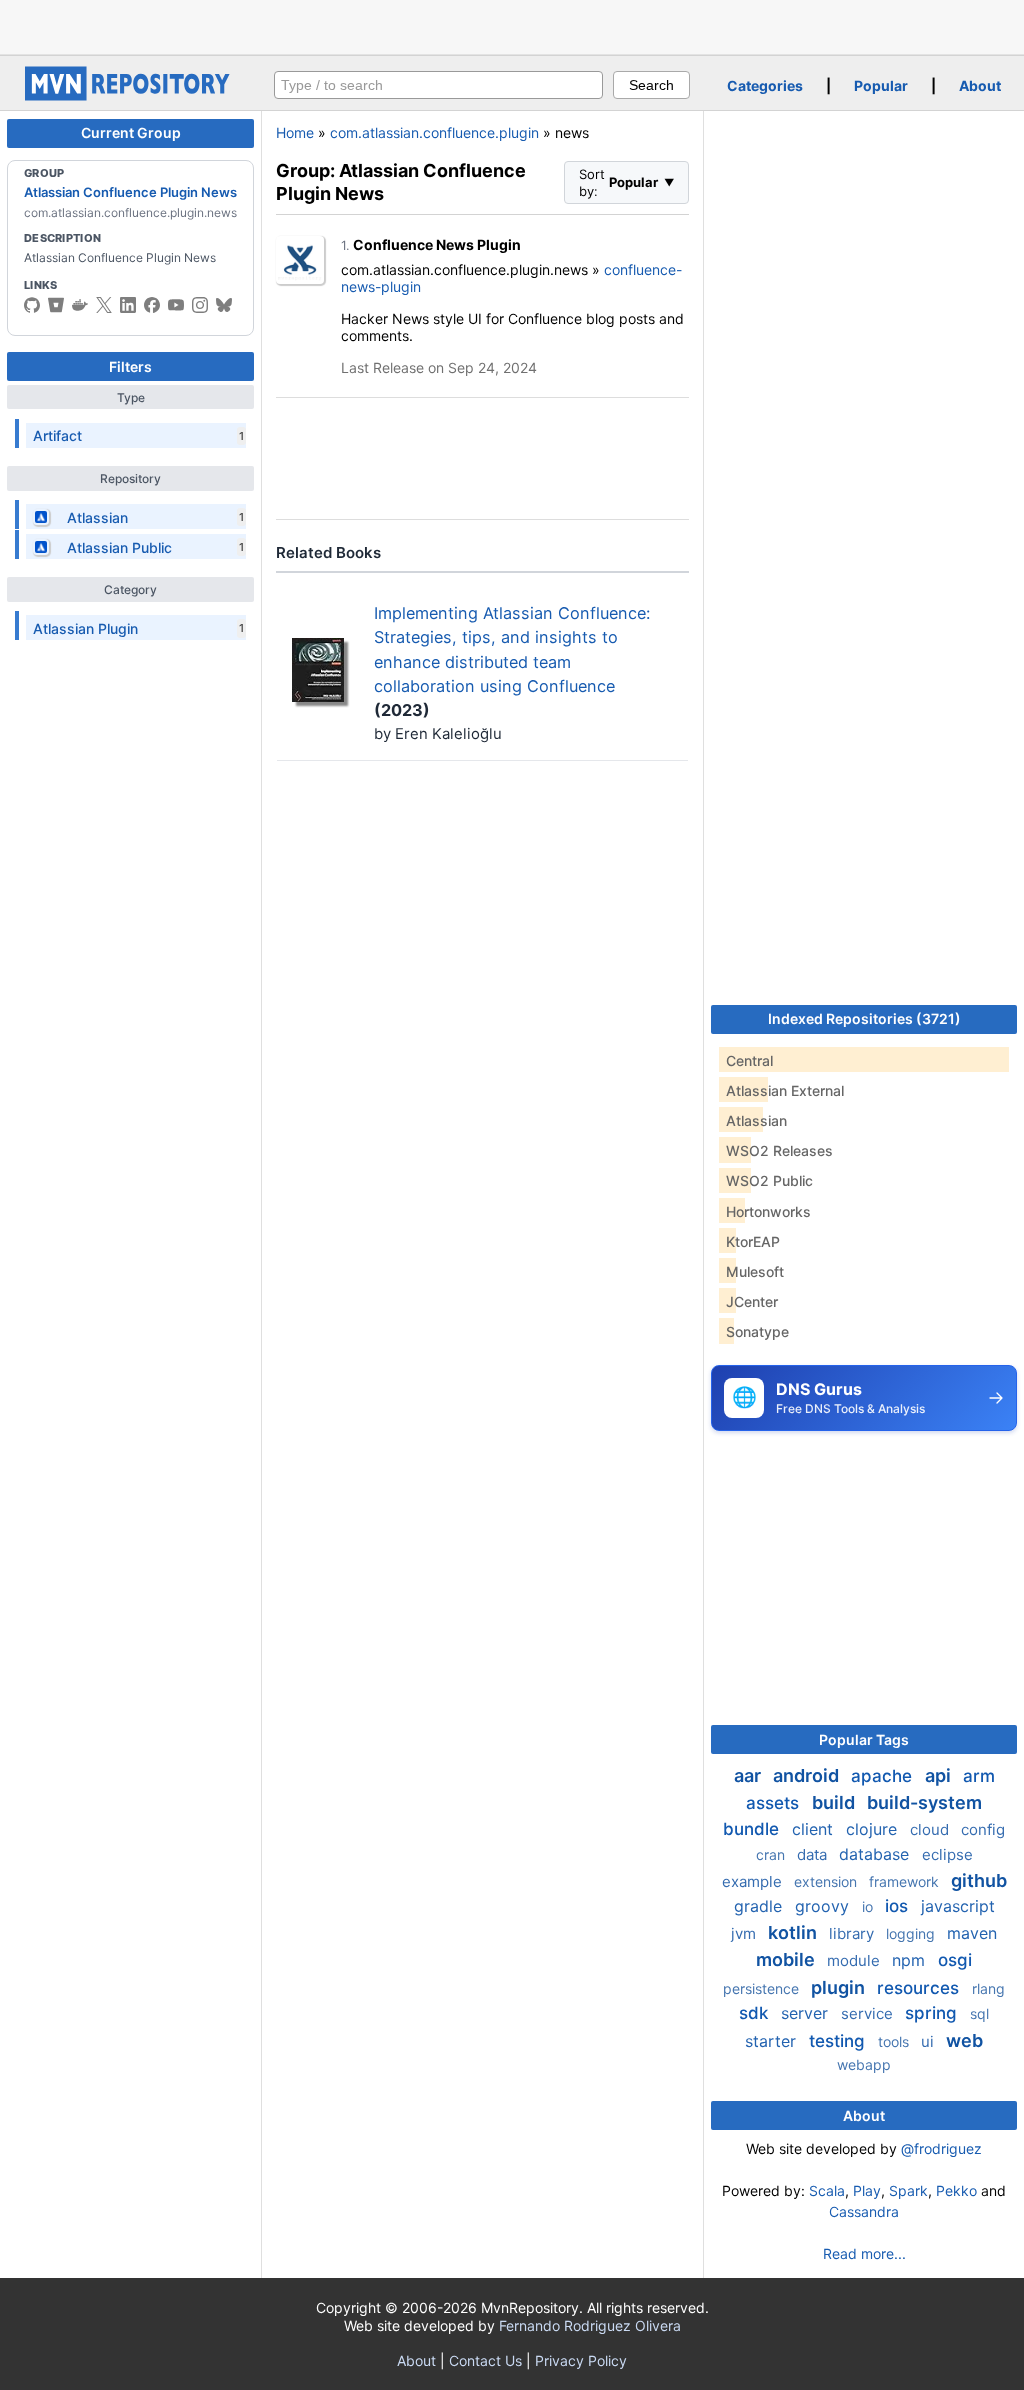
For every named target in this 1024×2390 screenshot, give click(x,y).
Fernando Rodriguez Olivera (590, 2325)
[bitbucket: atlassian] (56, 305)
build (835, 1802)
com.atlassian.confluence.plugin (434, 132)
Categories (765, 85)
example (754, 1881)
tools (895, 2041)
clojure (874, 1829)
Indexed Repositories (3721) (864, 1018)
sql (979, 2013)
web (964, 2040)
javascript (958, 1906)
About (980, 85)
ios (899, 1906)
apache (884, 1776)
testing (839, 2041)
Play (867, 2190)
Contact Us (485, 2360)
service (869, 2013)
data (814, 1854)
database (876, 1854)
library (853, 1933)
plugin (840, 1987)
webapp (864, 2064)
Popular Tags (864, 1739)
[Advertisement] (512, 25)
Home (295, 132)
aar (749, 1775)
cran (772, 1854)
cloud (931, 1829)
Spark (908, 2190)
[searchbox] (438, 85)
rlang (988, 1988)
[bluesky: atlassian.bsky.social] (224, 305)
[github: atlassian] (32, 305)
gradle (760, 1906)
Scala (827, 2190)
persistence (763, 1988)
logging (912, 1933)
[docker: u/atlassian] (80, 305)
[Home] (130, 95)
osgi (955, 1960)
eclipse (947, 1854)
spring (933, 2013)
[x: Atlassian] (104, 305)
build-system (924, 1802)
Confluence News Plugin (437, 244)
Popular (881, 85)
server (807, 2013)
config (983, 1829)
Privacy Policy (581, 2360)
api (940, 1775)
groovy (824, 1906)
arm (979, 1776)
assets (775, 1803)
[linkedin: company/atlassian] (128, 305)
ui (929, 2041)
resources (920, 1988)
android (808, 1775)
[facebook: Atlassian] (152, 305)
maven (972, 1933)
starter (773, 2041)
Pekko (956, 2190)
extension (827, 1881)
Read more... (864, 2253)
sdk (756, 2013)
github (979, 1880)
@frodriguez (941, 2148)
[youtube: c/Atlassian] (176, 305)
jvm (745, 1933)
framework (906, 1881)
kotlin (794, 1932)
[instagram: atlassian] (200, 305)
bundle (753, 1829)
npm (911, 1960)
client (815, 1829)
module (855, 1960)
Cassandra (864, 2211)
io (869, 1906)
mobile (787, 1959)
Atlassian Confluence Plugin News (130, 192)
